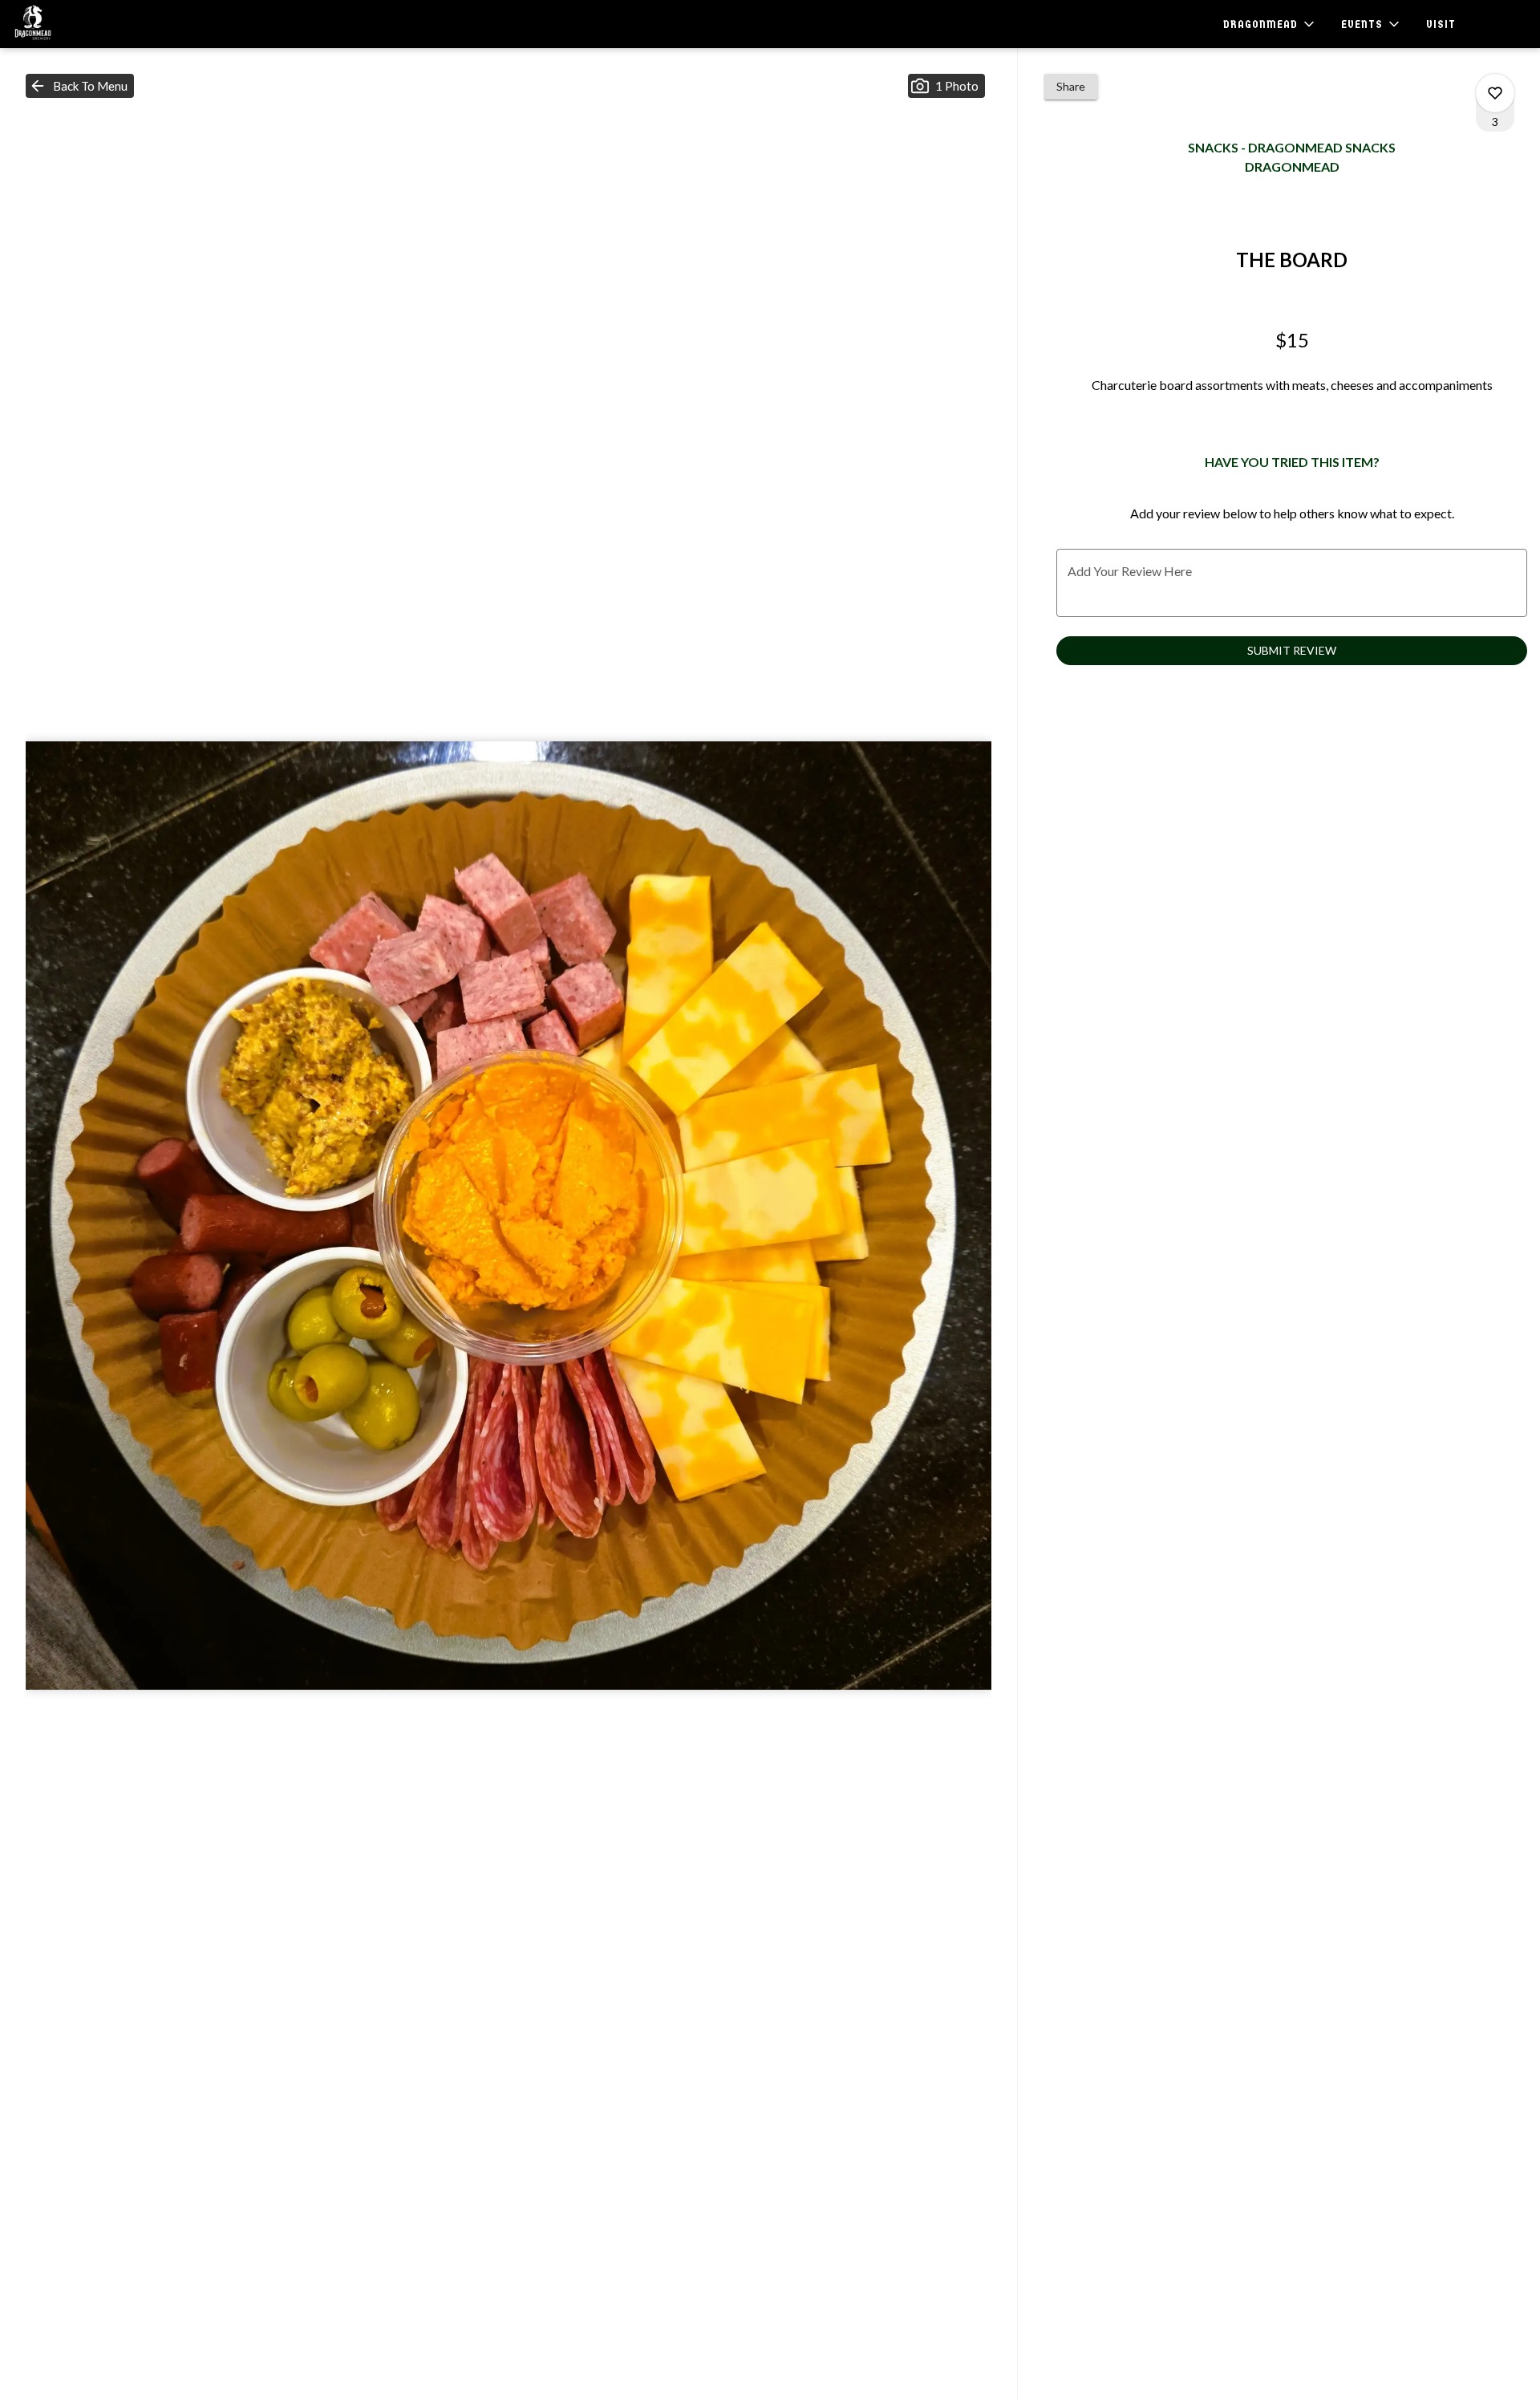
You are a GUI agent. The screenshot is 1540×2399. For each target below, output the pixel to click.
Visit (1441, 24)
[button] (1270, 24)
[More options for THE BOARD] (1495, 93)
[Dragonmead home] (85, 24)
